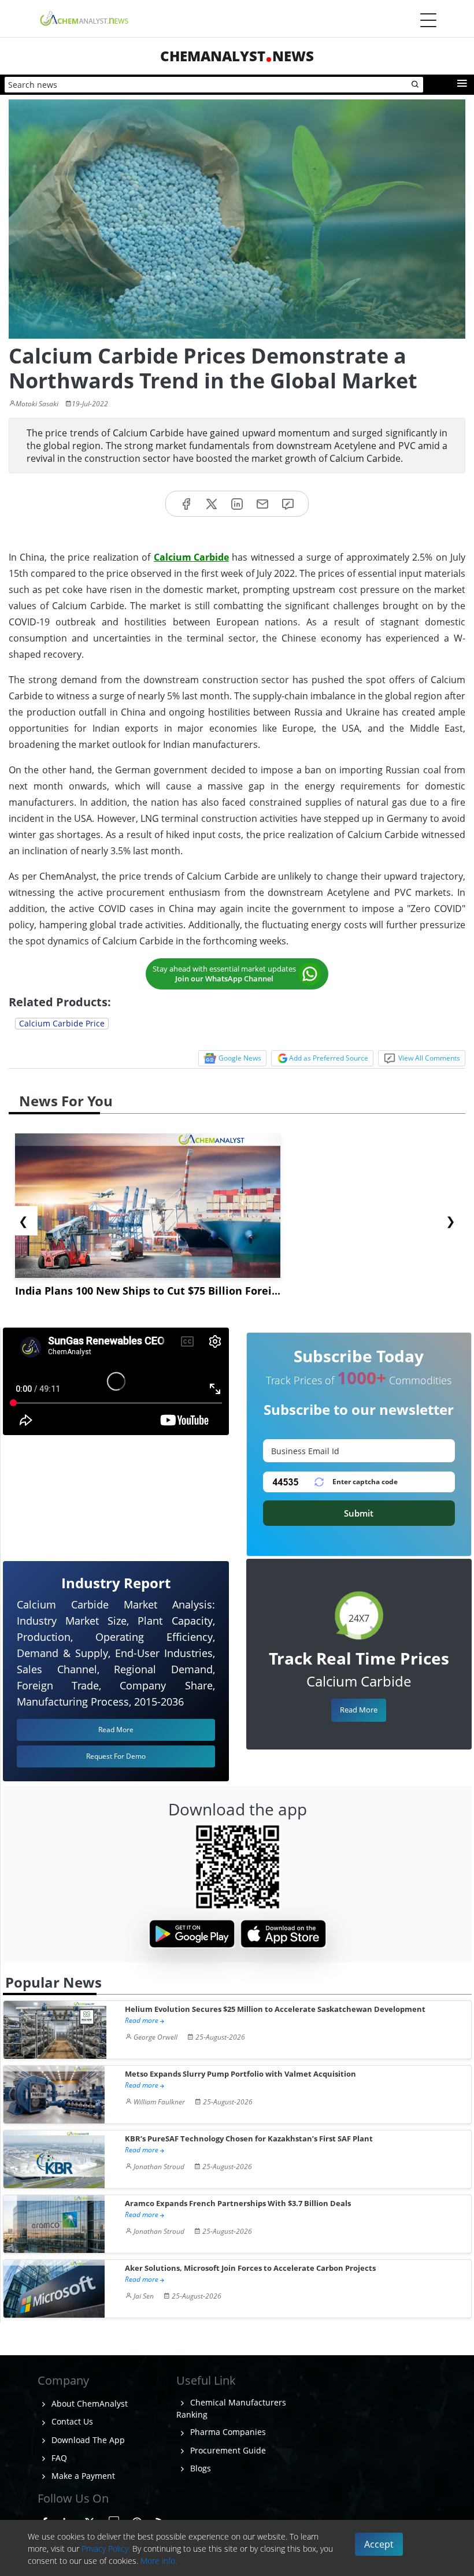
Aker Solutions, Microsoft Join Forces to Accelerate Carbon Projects (250, 2268)
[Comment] (288, 504)
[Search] (416, 85)
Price (62, 1023)
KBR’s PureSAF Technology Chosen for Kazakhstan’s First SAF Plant (249, 2139)
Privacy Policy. (106, 2549)
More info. (159, 2561)
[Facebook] (186, 504)
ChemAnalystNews (237, 56)
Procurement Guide (227, 2450)
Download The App (87, 2440)
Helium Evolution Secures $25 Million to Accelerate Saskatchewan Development (275, 2009)
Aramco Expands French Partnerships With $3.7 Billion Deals (238, 2204)
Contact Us (71, 2421)
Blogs (199, 2468)
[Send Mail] (262, 504)
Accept (379, 2544)
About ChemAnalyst (88, 2403)
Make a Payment (82, 2476)
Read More (359, 1710)
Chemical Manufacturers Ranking (231, 2408)
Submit (359, 1513)
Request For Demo (116, 1756)
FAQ (58, 2458)
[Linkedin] (237, 504)
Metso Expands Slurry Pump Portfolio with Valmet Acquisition (240, 2074)
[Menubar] (428, 20)
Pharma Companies (227, 2432)
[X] (212, 504)
